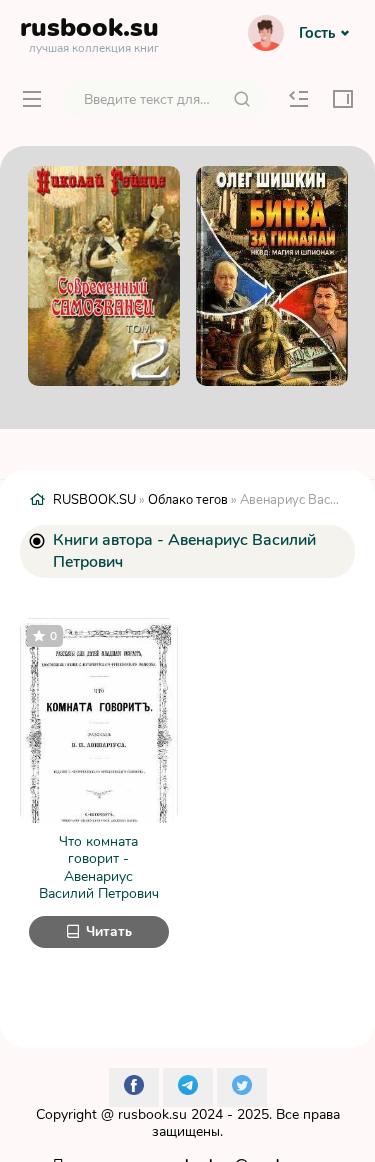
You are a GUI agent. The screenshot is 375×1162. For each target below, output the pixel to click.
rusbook (89, 32)
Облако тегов (188, 500)
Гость (317, 33)
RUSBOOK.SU (94, 500)
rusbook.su (152, 1114)
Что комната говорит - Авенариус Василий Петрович (99, 868)
